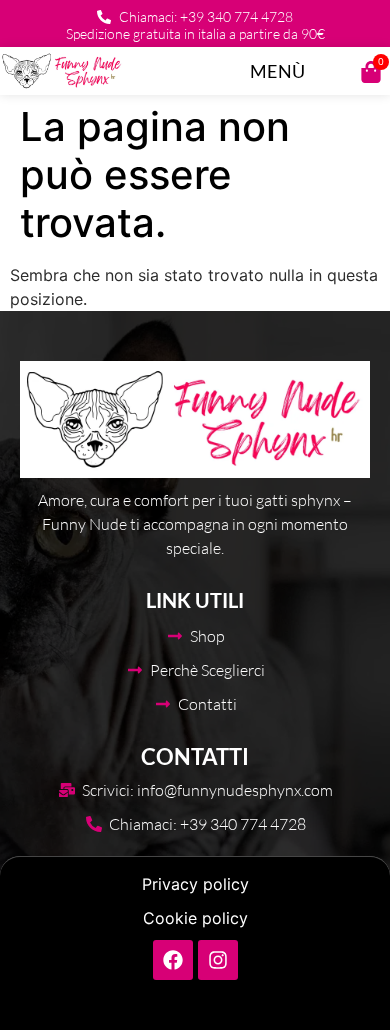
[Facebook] (173, 960)
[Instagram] (218, 960)
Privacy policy (195, 884)
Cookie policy (195, 918)
